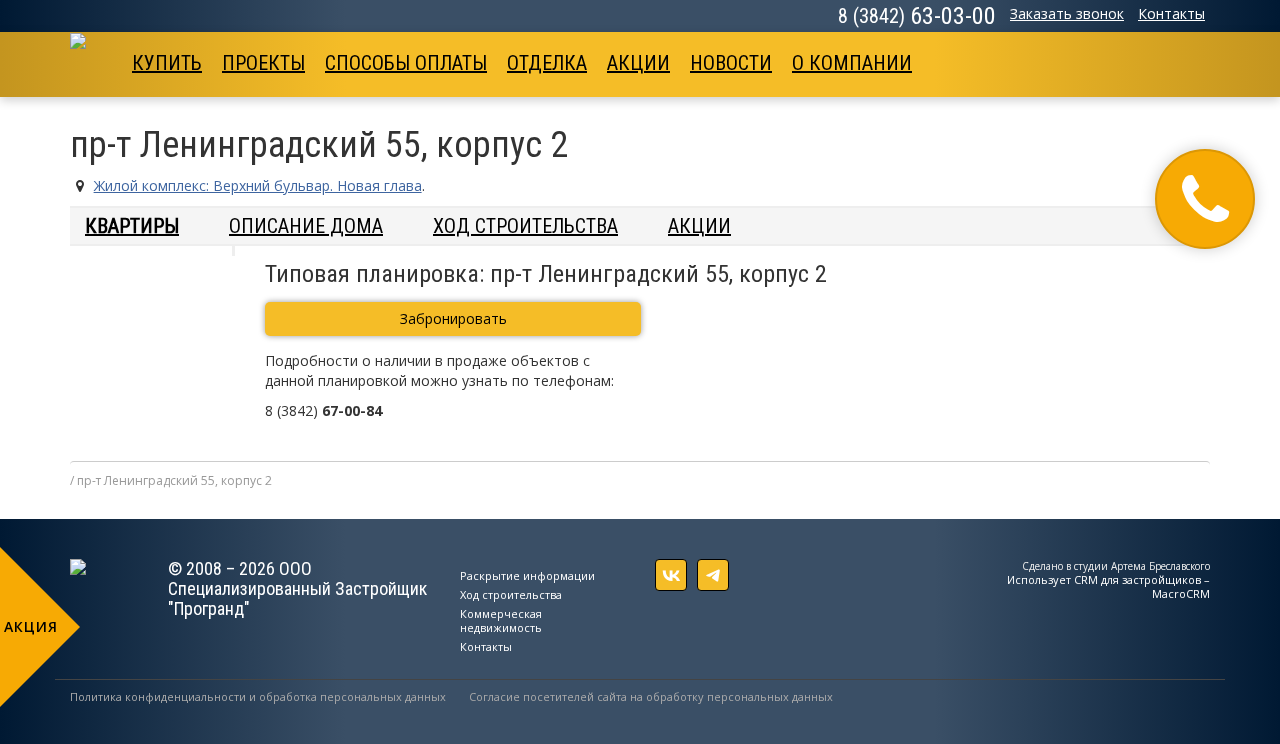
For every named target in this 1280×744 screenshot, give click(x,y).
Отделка (547, 63)
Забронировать (453, 318)
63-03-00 (917, 16)
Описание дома (306, 226)
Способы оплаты (406, 63)
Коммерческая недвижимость (501, 620)
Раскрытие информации (527, 575)
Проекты (263, 63)
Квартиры (132, 226)
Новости (731, 63)
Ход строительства (525, 226)
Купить (167, 63)
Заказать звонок (1067, 13)
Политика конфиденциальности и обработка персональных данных (258, 696)
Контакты (1171, 13)
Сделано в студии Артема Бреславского (1116, 566)
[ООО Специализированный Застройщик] (96, 58)
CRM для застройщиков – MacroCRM (1142, 586)
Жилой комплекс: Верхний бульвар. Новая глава (258, 185)
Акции (638, 63)
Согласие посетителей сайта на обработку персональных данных (651, 696)
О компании (852, 63)
